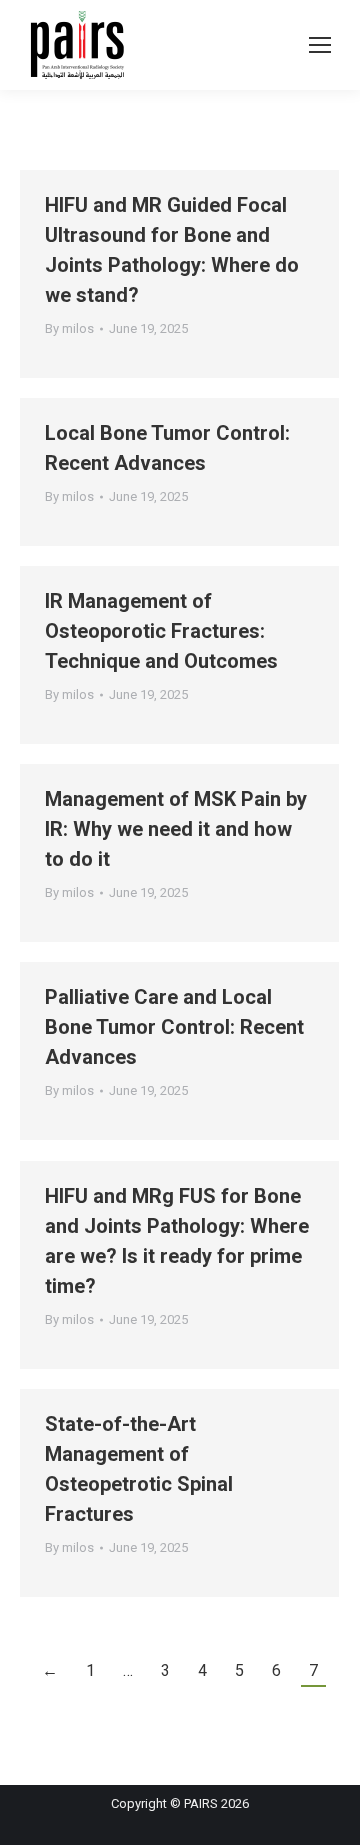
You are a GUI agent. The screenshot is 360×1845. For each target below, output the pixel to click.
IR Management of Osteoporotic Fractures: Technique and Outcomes (161, 631)
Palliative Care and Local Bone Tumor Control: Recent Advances (174, 1027)
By (69, 328)
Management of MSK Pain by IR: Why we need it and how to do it (176, 829)
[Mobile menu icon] (320, 45)
